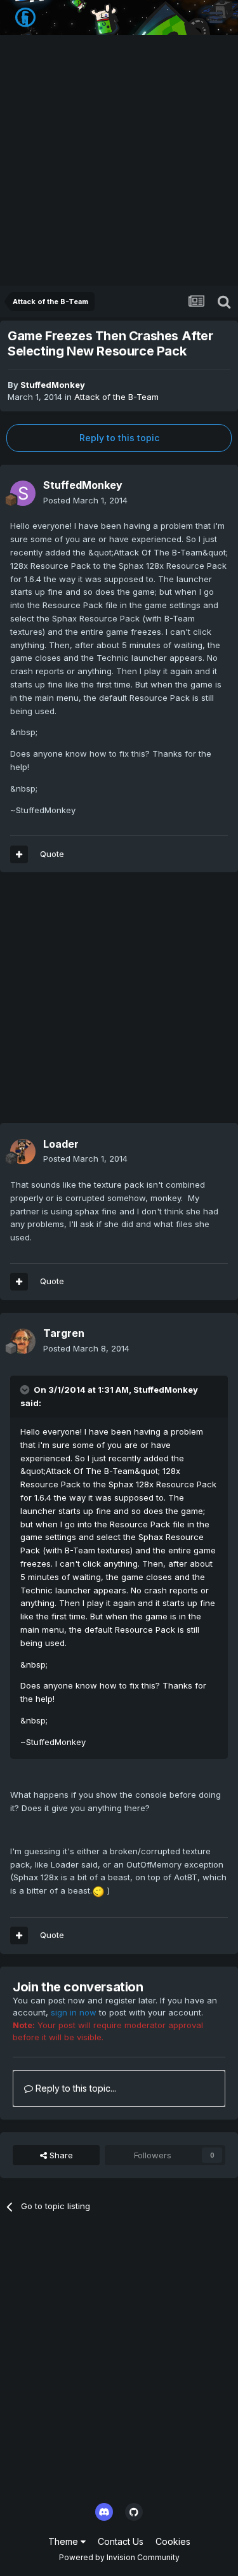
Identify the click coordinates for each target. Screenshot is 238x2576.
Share (60, 2155)
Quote (52, 854)
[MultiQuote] (19, 854)
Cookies (173, 2541)
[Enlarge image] (98, 1890)
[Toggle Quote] (26, 1390)
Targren (64, 1333)
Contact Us (121, 2541)
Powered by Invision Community (119, 2557)
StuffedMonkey (53, 385)
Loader (61, 1144)
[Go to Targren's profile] (23, 1341)
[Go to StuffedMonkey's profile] (23, 493)
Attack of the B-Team (116, 397)
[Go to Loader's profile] (23, 1152)
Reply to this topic (119, 438)
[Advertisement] (119, 160)
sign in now (74, 2012)
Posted (85, 500)
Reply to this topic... (75, 2088)
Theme (64, 2541)
